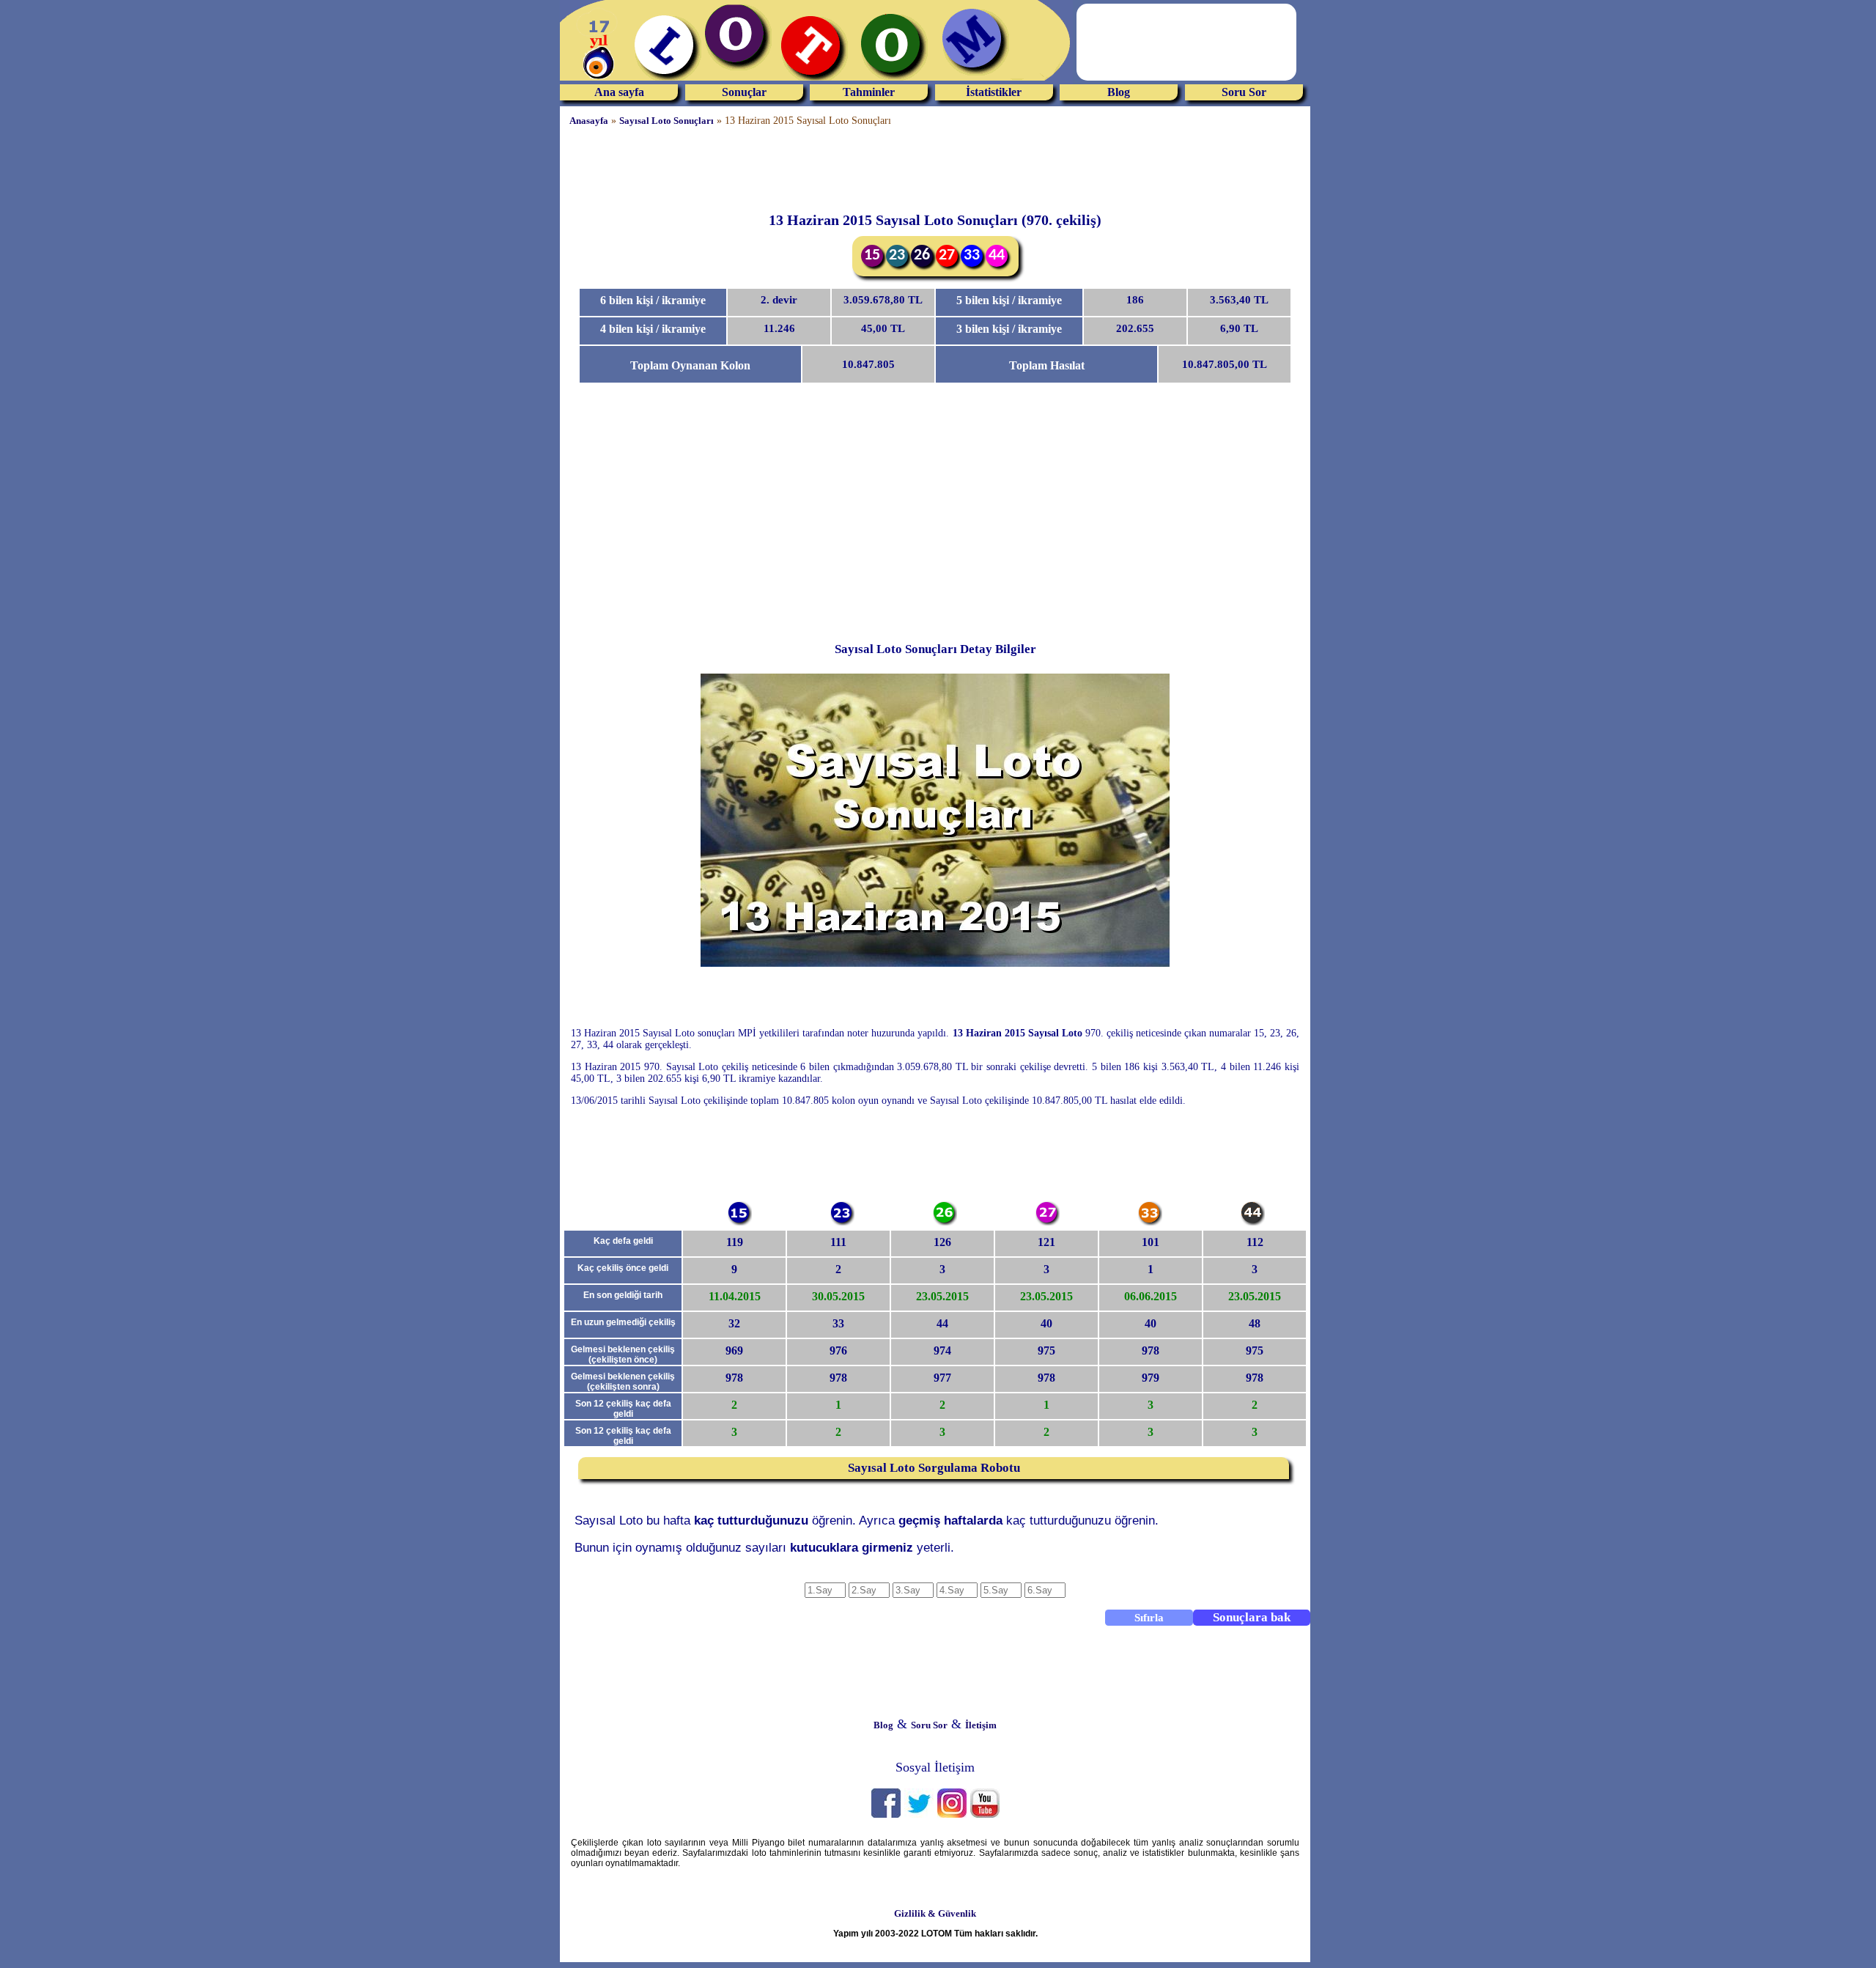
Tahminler (869, 92)
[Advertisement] (935, 169)
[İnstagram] (952, 1814)
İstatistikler (994, 92)
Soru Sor (1244, 92)
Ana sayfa (619, 92)
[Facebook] (886, 1814)
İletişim (981, 1725)
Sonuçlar (744, 92)
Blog (1119, 92)
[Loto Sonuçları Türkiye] (816, 81)
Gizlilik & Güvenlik (935, 1913)
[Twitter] (919, 1814)
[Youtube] (985, 1814)
